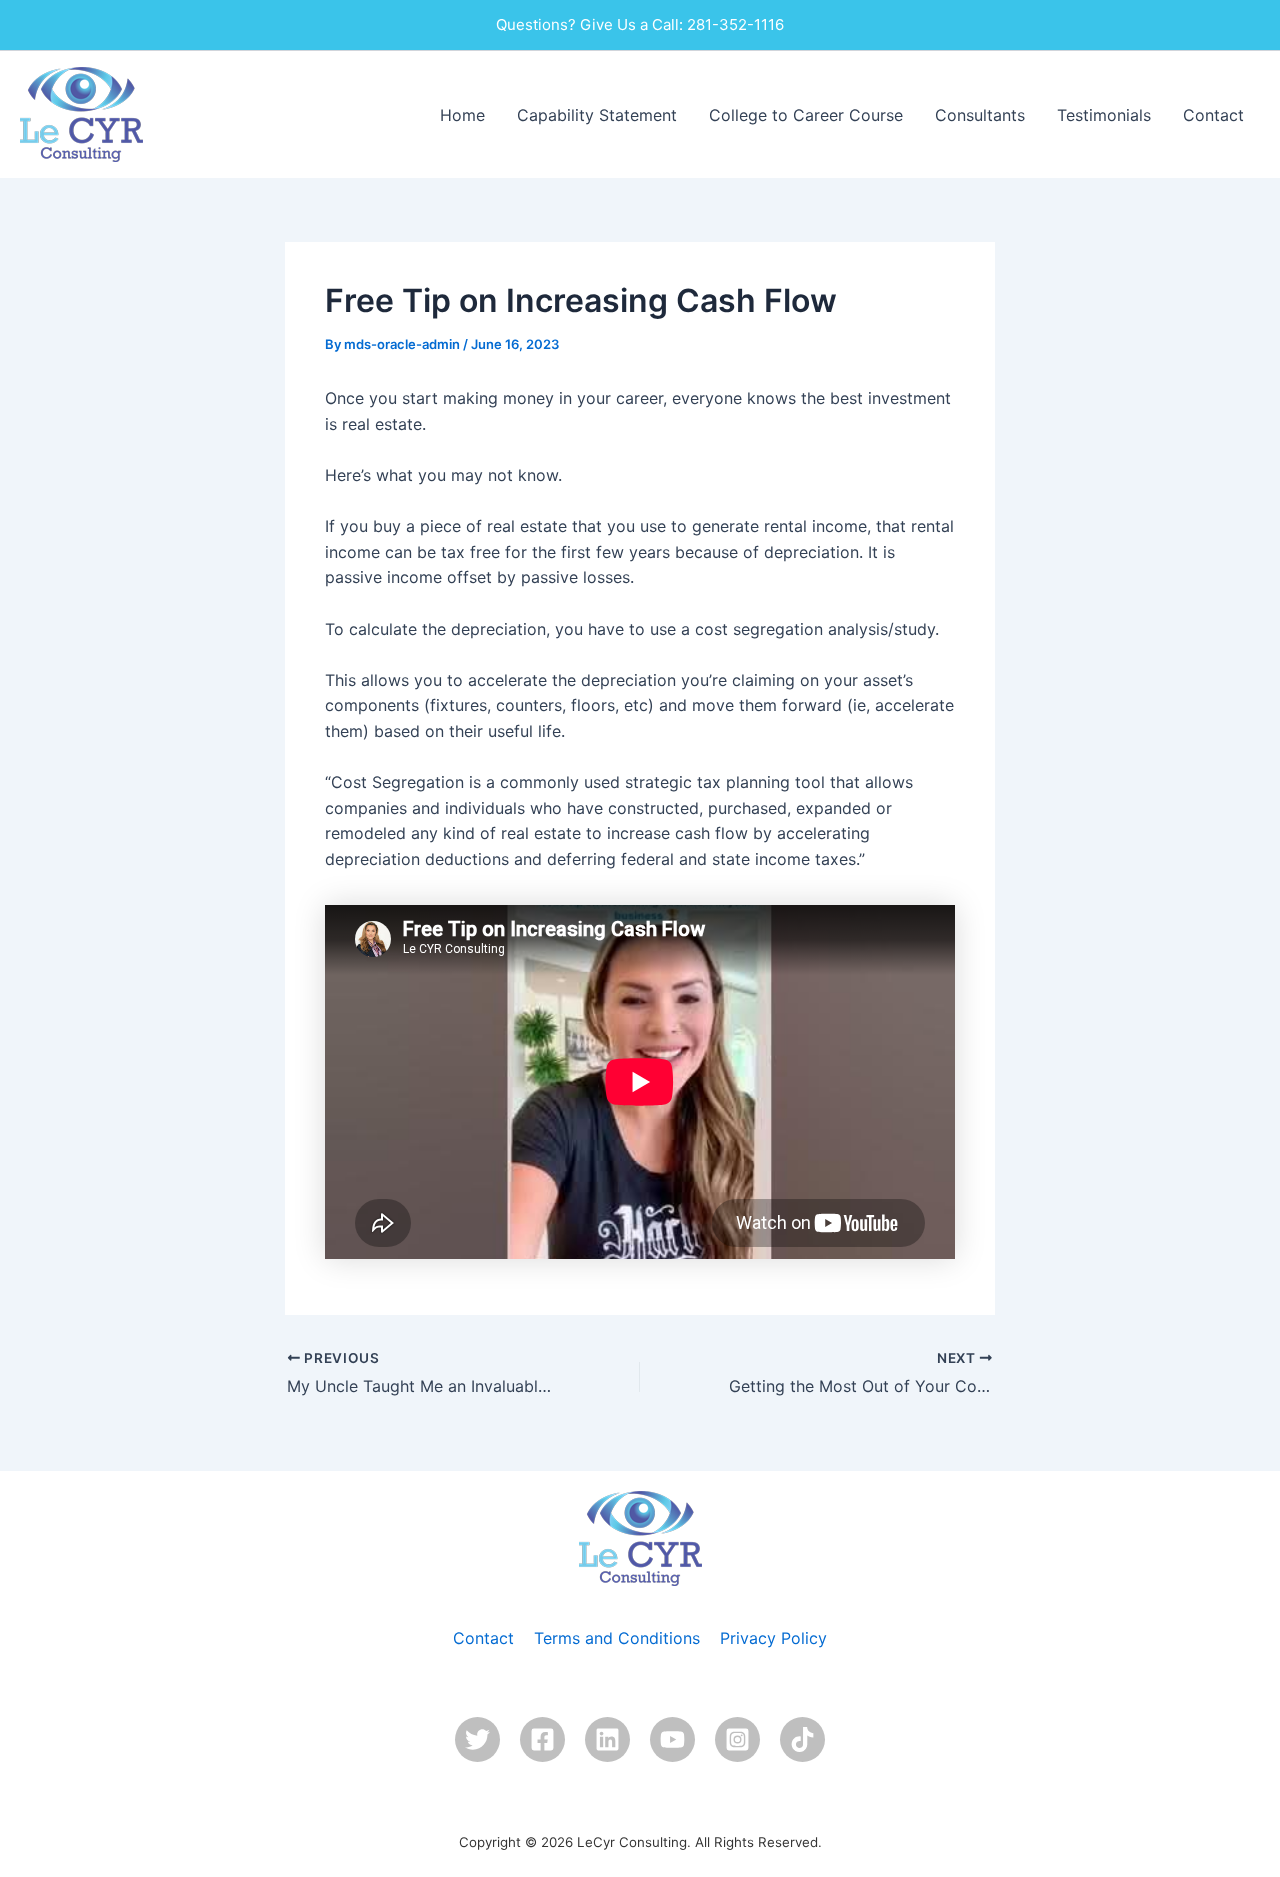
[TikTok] (802, 1739)
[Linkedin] (607, 1739)
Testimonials (1104, 115)
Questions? (536, 24)
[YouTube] (672, 1739)
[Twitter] (477, 1739)
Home (462, 115)
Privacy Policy (773, 1638)
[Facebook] (542, 1739)
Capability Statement (597, 115)
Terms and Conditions (617, 1638)
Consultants (980, 115)
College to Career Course (806, 115)
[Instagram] (737, 1739)
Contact (1213, 115)
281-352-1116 (735, 24)
